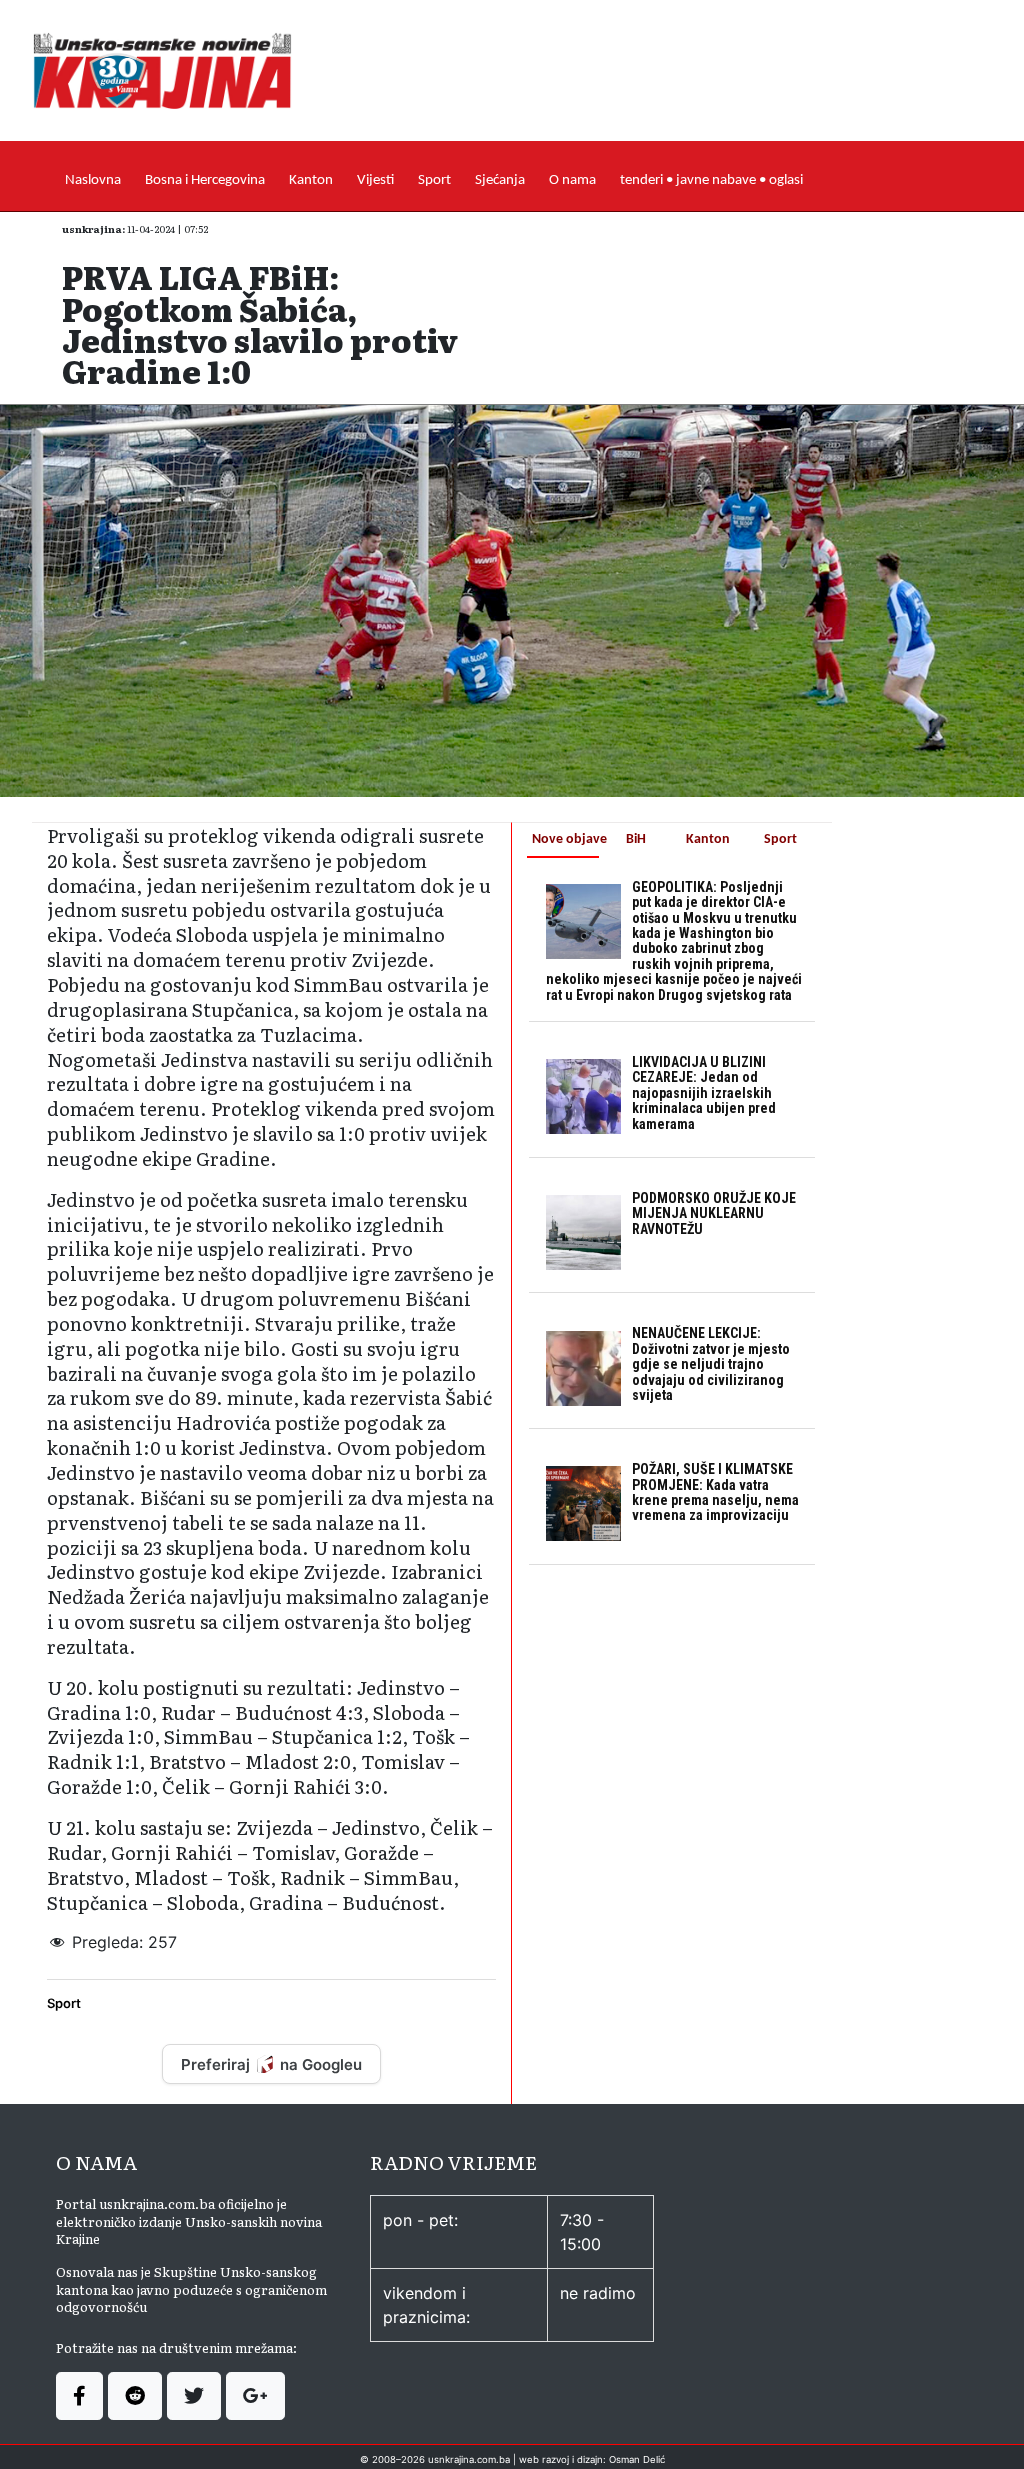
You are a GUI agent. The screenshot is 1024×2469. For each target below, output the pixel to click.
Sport (434, 180)
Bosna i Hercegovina (205, 180)
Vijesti (375, 180)
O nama (572, 180)
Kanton (311, 180)
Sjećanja (500, 180)
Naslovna (93, 180)
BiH (636, 839)
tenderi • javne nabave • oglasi (711, 180)
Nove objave (565, 839)
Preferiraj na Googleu (271, 2064)
